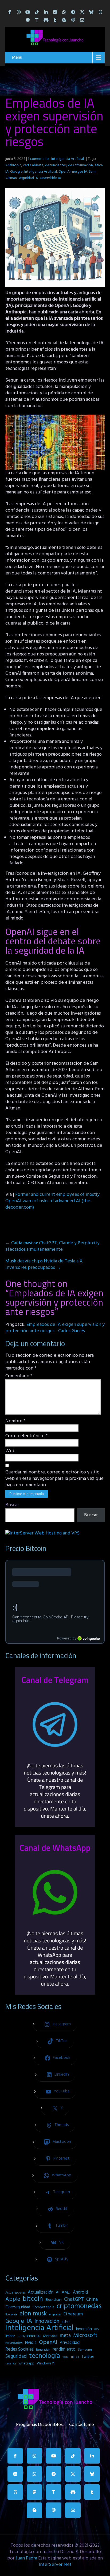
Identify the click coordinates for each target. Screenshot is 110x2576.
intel (66, 2322)
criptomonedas (79, 2306)
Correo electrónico (26, 1436)
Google (16, 172)
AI (58, 2293)
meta (65, 2336)
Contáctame (82, 2424)
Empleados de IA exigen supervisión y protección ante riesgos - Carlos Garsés (55, 1328)
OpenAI (64, 172)
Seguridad (16, 2356)
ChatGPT (74, 2300)
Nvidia (31, 2343)
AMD (66, 2293)
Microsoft (85, 2336)
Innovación (47, 2322)
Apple (13, 2299)
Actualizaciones (15, 2293)
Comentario (19, 1376)
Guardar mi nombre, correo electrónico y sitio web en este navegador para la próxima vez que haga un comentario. (54, 1479)
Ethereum (73, 2314)
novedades (14, 2343)
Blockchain (54, 2300)
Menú (17, 58)
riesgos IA (80, 172)
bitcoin (33, 2299)
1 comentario (38, 159)
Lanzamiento (29, 2336)
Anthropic (13, 165)
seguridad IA (28, 178)
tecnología (45, 2356)
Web (10, 1451)
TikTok (75, 2357)
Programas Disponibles (39, 2424)
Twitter (88, 2357)
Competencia (43, 2307)
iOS (97, 2329)
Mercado (50, 2336)
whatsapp (26, 2364)
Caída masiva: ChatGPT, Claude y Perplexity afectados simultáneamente (52, 1246)
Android (80, 2293)
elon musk (33, 2314)
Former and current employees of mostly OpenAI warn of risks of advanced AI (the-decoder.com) (52, 1201)
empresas (55, 2315)
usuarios (11, 2364)
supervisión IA (50, 178)
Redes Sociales (19, 2350)
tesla (65, 2357)
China (92, 2300)
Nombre (15, 1421)
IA (29, 2321)
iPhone (10, 2336)
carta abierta (33, 165)
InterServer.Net (55, 2565)
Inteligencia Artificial (68, 159)
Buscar (12, 1505)
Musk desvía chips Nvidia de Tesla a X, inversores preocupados (44, 1264)
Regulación (43, 2350)
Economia (11, 2315)
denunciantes (56, 165)
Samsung (85, 2350)
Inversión (84, 2329)
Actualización (41, 2293)
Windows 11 (46, 2364)
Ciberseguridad (18, 2307)
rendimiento (64, 2350)
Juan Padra (26, 2558)
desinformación (80, 165)
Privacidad (70, 2343)
